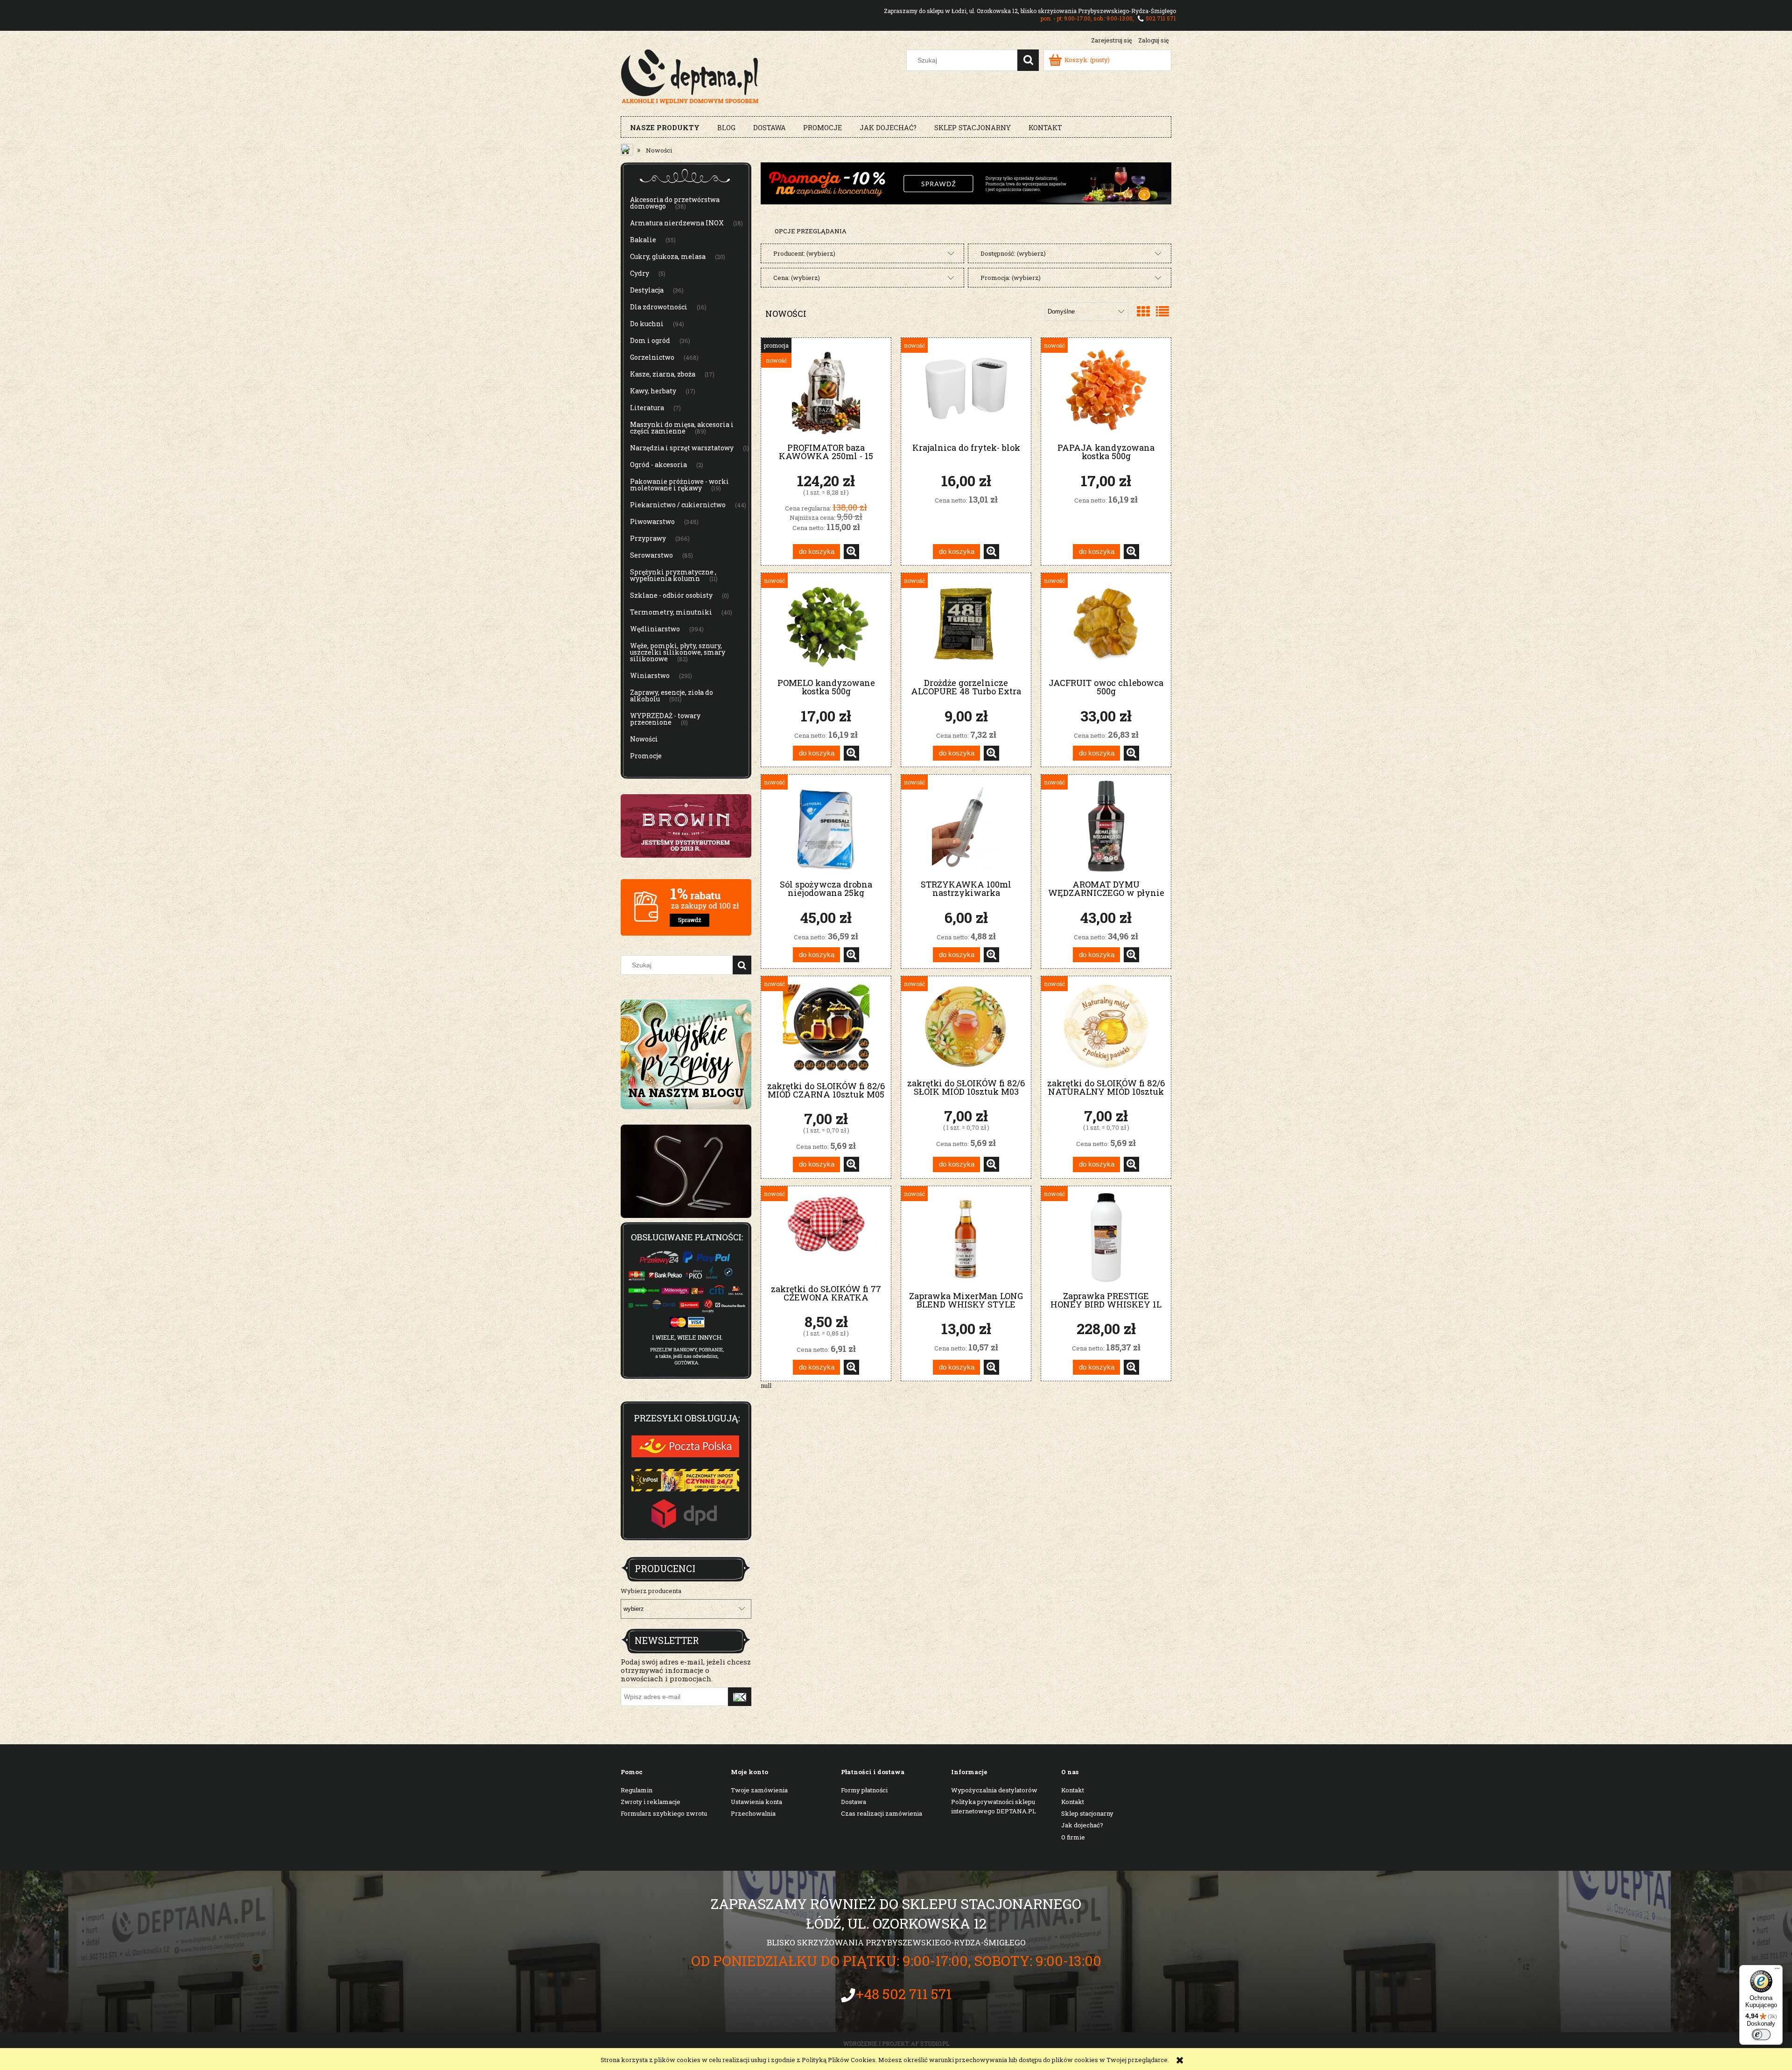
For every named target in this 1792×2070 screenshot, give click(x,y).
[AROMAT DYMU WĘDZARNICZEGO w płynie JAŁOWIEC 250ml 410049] (1106, 826)
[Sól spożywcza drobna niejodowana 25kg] (826, 826)
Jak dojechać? (1082, 1825)
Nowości (644, 739)
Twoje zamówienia (759, 1790)
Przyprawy (648, 538)
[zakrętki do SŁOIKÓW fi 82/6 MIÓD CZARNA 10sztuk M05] (826, 1028)
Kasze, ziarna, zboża (663, 374)
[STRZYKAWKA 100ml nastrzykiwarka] (966, 826)
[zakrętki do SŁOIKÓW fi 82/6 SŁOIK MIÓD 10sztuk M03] (966, 1026)
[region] (686, 1171)
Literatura (647, 408)
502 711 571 (1161, 18)
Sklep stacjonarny (1087, 1813)
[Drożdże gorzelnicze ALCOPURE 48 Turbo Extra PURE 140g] (966, 625)
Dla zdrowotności (659, 307)
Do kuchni (647, 324)
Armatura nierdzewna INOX (677, 223)
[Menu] (1777, 1971)
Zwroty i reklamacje (651, 1802)
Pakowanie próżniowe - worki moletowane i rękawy (679, 485)
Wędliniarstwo (655, 629)
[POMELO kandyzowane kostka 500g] (826, 625)
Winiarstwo (650, 675)
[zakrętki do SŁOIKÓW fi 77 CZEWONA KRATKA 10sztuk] (826, 1234)
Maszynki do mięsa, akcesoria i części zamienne (682, 428)
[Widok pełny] (1162, 311)
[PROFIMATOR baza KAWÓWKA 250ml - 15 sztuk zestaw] (826, 389)
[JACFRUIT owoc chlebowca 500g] (1106, 625)
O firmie (1073, 1837)
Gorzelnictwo (652, 357)
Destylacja (647, 290)
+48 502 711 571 (904, 1994)
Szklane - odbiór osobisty (671, 595)
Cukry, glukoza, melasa (668, 256)
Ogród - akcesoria (658, 465)
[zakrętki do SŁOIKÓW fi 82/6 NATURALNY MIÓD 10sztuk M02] (1106, 1026)
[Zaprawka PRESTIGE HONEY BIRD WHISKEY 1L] (1106, 1238)
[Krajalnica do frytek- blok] (966, 389)
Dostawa (854, 1802)
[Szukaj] (1028, 60)
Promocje (646, 756)
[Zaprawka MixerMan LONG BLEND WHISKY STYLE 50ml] (966, 1238)
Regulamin (637, 1790)
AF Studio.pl (930, 2043)
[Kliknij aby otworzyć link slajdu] (686, 1171)
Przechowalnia (753, 1813)
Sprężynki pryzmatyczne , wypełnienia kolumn (673, 575)
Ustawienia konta (756, 1802)
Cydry (640, 273)
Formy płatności (864, 1790)
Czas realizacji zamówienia (882, 1813)
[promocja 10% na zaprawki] (966, 182)
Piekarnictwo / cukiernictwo (678, 505)
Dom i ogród (650, 340)
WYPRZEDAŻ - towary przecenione (665, 719)
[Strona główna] (690, 76)
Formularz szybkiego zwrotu (664, 1813)
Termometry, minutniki (671, 612)
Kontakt (1073, 1790)
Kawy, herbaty (653, 391)
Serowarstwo (651, 555)
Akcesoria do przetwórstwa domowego (675, 203)
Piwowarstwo (652, 521)
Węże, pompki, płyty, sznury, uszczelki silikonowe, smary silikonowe (678, 652)
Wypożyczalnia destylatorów (994, 1790)
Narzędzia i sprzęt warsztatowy (682, 448)
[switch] (1761, 2035)
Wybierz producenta (651, 1591)
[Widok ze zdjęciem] (1143, 311)
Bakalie (643, 240)
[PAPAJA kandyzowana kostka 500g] (1106, 389)
